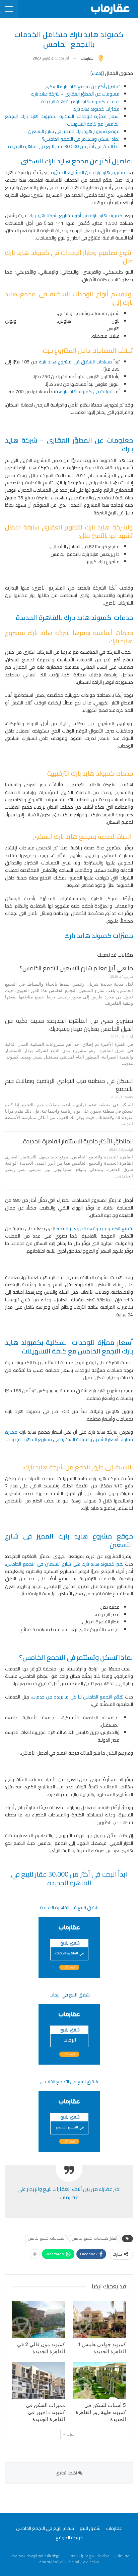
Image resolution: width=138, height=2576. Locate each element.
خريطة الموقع (69, 2538)
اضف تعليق (67, 2473)
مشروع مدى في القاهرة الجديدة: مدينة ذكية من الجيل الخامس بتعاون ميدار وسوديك (69, 1025)
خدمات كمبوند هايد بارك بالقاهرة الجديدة (80, 102)
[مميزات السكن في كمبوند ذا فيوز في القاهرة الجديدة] (39, 2380)
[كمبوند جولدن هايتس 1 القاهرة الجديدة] (99, 2319)
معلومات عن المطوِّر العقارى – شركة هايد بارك (75, 94)
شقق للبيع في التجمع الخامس (45, 2528)
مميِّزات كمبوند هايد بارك (96, 109)
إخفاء (97, 73)
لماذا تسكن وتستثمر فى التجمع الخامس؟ (81, 139)
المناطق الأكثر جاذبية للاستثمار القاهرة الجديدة (78, 1141)
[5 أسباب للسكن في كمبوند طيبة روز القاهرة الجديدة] (99, 2380)
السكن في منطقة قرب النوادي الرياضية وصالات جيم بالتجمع (69, 1085)
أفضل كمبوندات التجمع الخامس (95, 2238)
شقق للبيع (90, 2528)
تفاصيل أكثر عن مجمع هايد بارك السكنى (82, 87)
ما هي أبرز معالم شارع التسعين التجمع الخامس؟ (76, 968)
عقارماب (114, 2528)
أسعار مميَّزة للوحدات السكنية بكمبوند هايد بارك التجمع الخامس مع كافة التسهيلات (62, 120)
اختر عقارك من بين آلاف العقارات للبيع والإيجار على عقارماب (69, 2193)
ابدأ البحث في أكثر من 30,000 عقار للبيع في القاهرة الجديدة (64, 146)
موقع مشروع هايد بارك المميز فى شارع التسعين (74, 131)
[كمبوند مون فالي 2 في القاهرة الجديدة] (39, 2319)
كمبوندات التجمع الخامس (46, 2238)
